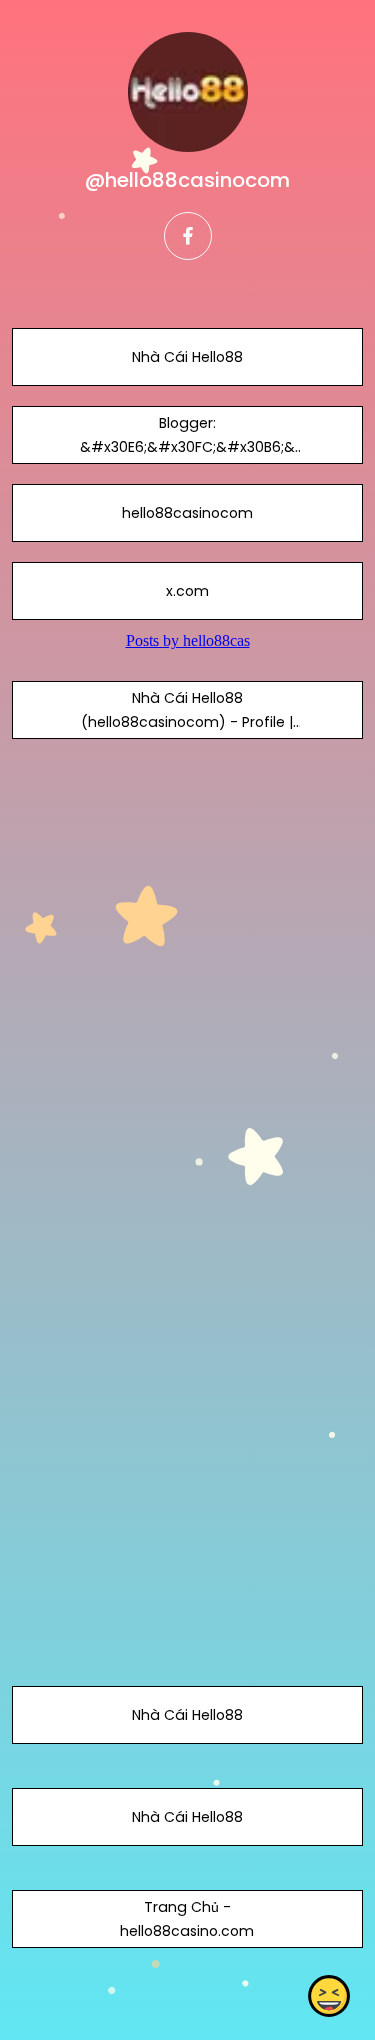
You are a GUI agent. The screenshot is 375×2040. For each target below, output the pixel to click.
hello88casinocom (187, 513)
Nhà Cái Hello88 (187, 357)
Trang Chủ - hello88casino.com (187, 1919)
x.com (187, 591)
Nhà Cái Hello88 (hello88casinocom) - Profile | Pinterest (187, 722)
